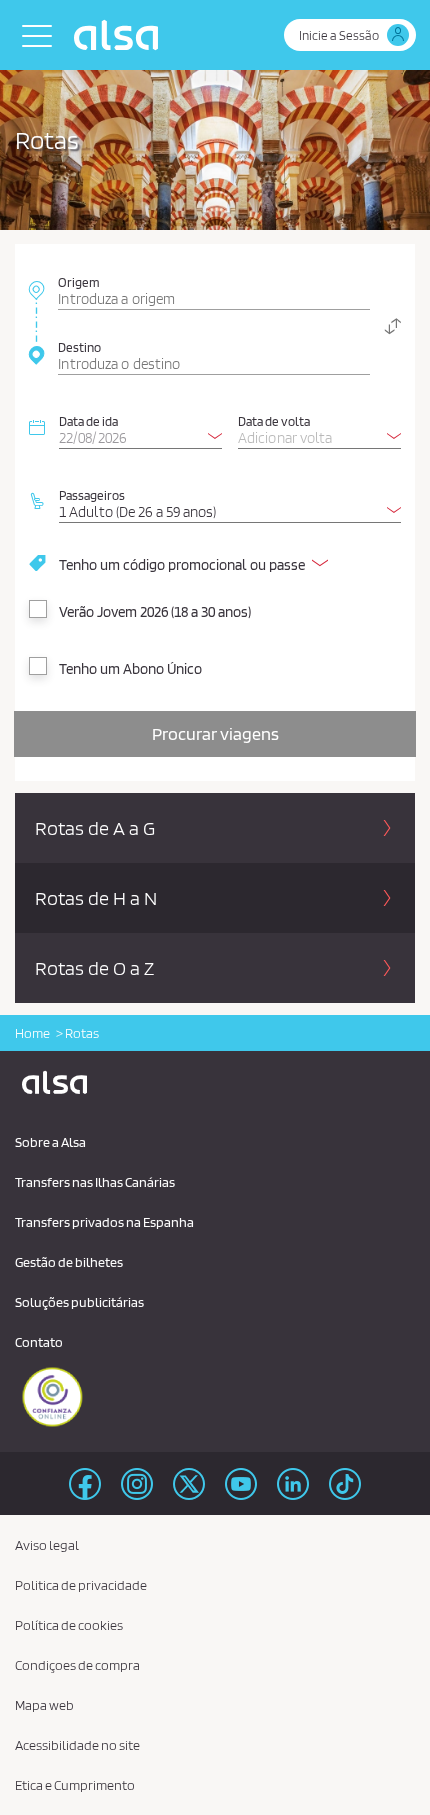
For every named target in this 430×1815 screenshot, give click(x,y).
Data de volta (274, 421)
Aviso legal (47, 1545)
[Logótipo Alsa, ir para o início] (121, 35)
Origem (79, 282)
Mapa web (44, 1705)
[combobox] (214, 289)
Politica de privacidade (81, 1585)
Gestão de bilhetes (69, 1262)
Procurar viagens (215, 733)
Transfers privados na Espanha (104, 1222)
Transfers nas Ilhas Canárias (95, 1182)
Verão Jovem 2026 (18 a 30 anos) (155, 612)
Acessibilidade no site (77, 1745)
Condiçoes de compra (77, 1665)
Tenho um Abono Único (130, 669)
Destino (79, 347)
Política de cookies (69, 1625)
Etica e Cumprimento (75, 1785)
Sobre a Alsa (50, 1142)
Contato (39, 1342)
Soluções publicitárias (79, 1302)
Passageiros (92, 495)
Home (32, 1033)
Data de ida (88, 421)
